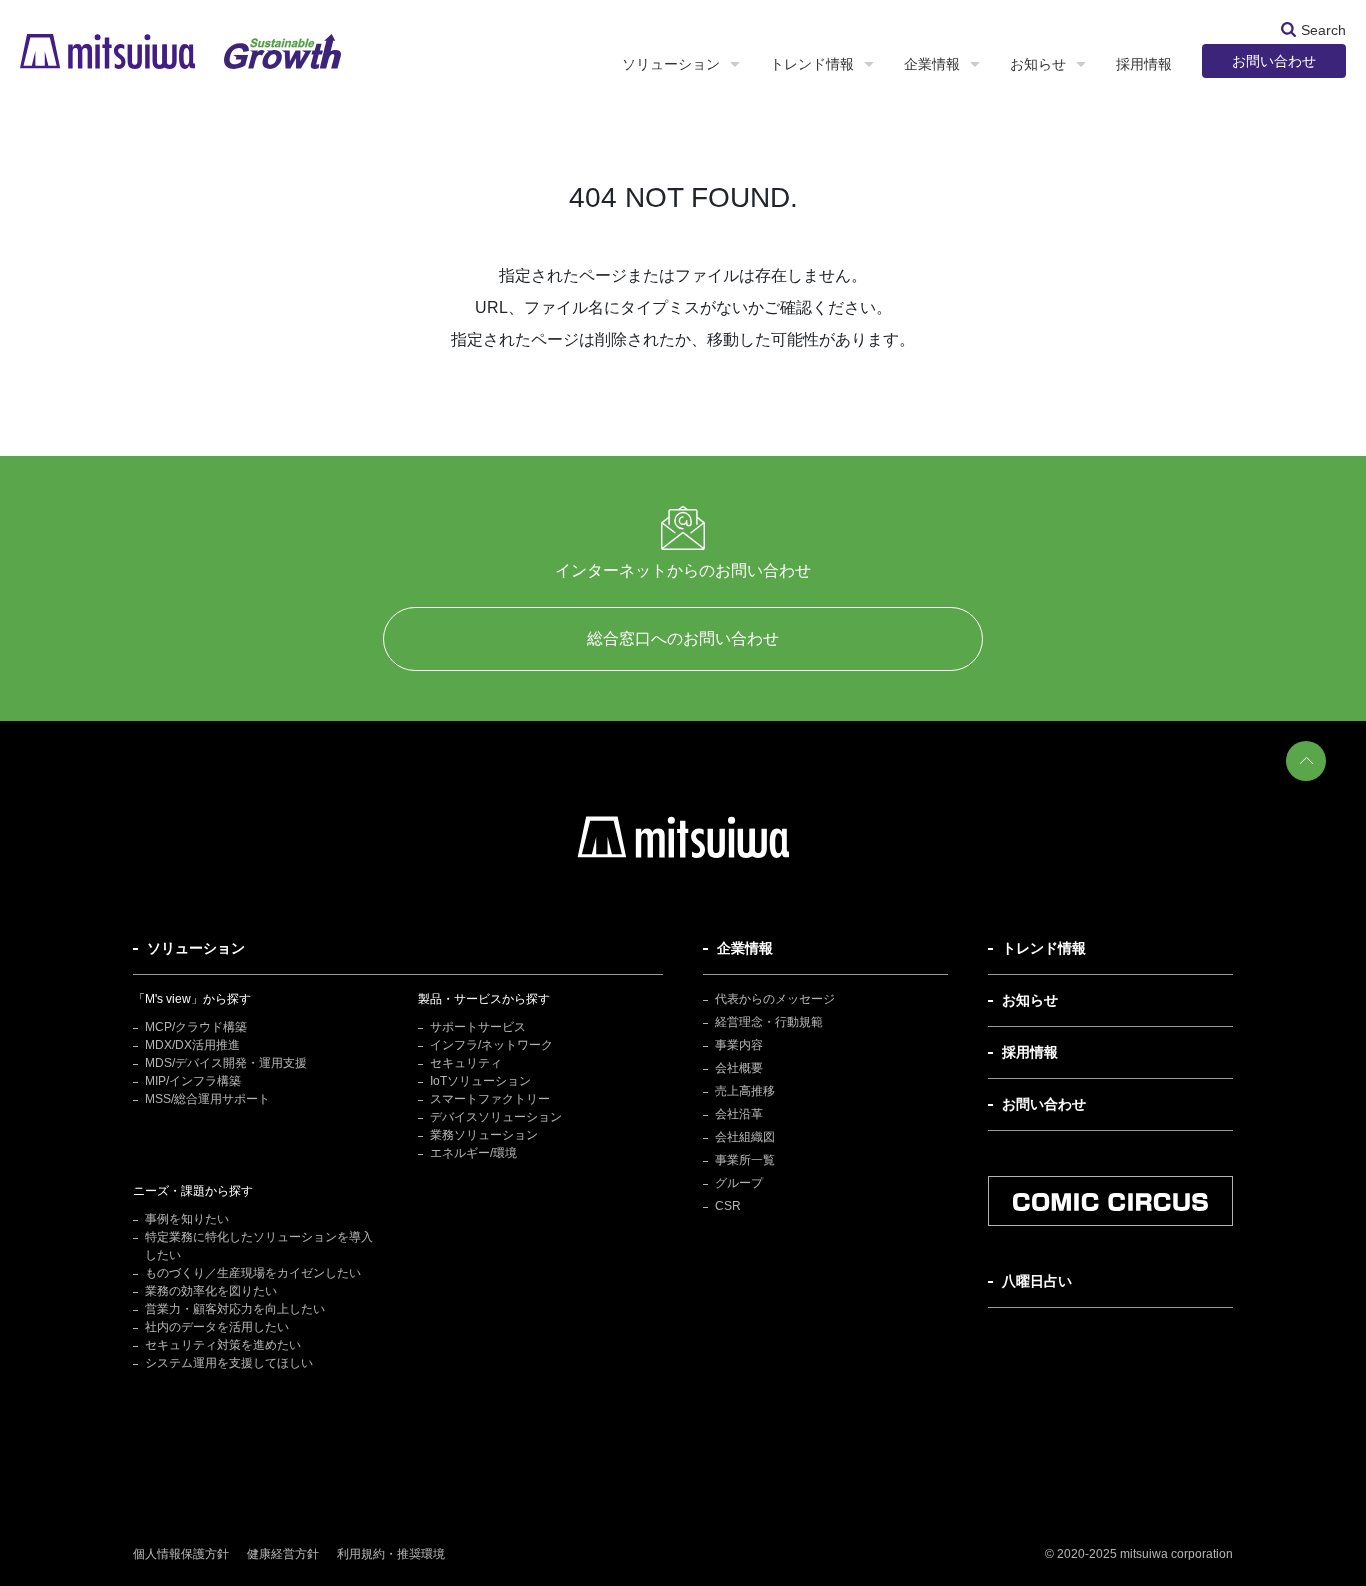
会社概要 (739, 1068)
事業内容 (739, 1045)
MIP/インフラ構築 (193, 1081)
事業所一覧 (745, 1160)
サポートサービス (478, 1027)
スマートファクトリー (490, 1099)
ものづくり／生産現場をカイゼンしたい (253, 1273)
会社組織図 (745, 1137)
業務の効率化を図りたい (211, 1291)
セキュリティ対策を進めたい (223, 1345)
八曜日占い (1037, 1281)
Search (1323, 29)
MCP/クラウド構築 (196, 1027)
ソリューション (671, 64)
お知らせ (1038, 64)
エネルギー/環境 (473, 1153)
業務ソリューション (484, 1135)
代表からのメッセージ (775, 999)
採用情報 (1144, 64)
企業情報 (932, 64)
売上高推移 (745, 1091)
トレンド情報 (812, 64)
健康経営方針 (283, 1554)
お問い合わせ (1274, 61)
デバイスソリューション (496, 1117)
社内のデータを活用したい (217, 1327)
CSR (728, 1206)
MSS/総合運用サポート (207, 1099)
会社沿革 (739, 1114)
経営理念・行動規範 (769, 1022)
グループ (739, 1183)
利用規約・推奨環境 (391, 1554)
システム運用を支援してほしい (229, 1363)
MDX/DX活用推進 (192, 1045)
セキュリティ (466, 1063)
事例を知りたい (187, 1219)
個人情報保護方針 (181, 1554)
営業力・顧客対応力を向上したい (235, 1309)
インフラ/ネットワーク (491, 1045)
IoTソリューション (480, 1081)
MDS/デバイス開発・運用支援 (226, 1063)
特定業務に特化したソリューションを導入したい (259, 1246)
